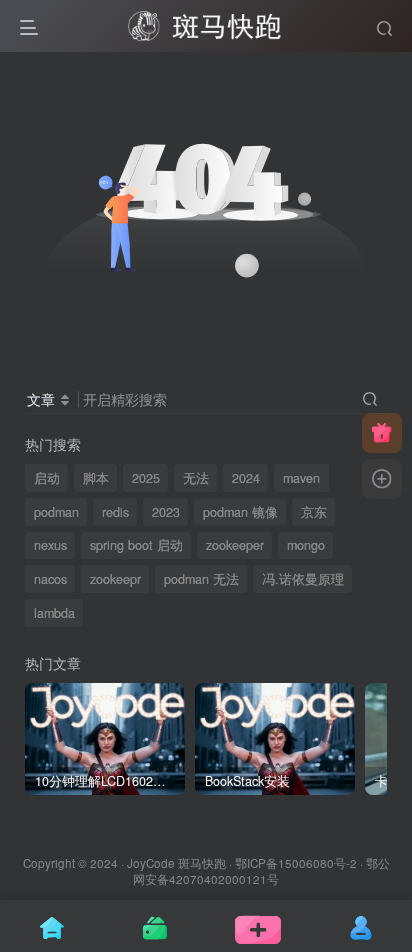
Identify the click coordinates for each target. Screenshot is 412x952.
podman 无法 (201, 579)
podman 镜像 (240, 512)
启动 (47, 478)
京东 (314, 512)
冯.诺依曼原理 (303, 579)
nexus (50, 545)
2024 (246, 478)
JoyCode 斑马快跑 (176, 863)
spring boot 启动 (136, 545)
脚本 (96, 478)
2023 (166, 512)
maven (301, 478)
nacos (50, 579)
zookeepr (115, 579)
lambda (54, 613)
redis (115, 512)
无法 (196, 478)
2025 (146, 478)
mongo (306, 545)
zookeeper (235, 545)
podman (56, 512)
